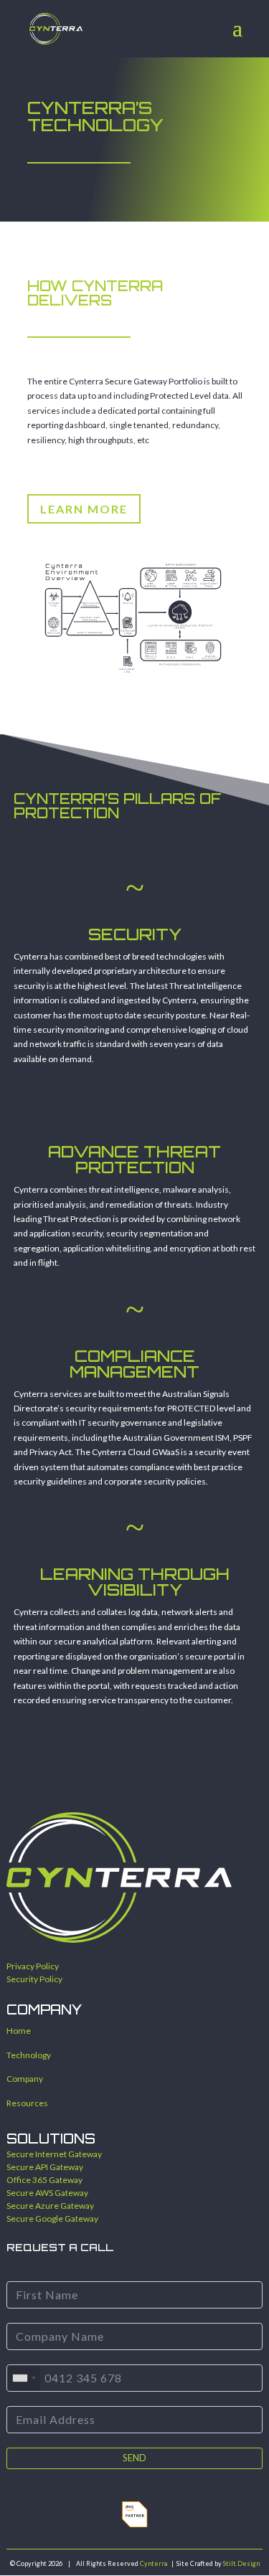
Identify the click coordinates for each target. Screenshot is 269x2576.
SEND (134, 2458)
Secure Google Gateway (52, 2219)
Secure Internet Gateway (54, 2154)
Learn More (84, 509)
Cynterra (154, 2563)
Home (19, 2031)
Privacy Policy (33, 1966)
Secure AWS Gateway (47, 2193)
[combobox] (24, 2378)
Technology (29, 2055)
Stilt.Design (241, 2563)
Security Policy (34, 1979)
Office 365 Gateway (44, 2180)
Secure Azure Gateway (50, 2206)
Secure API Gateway (45, 2167)
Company (25, 2079)
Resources (27, 2103)
